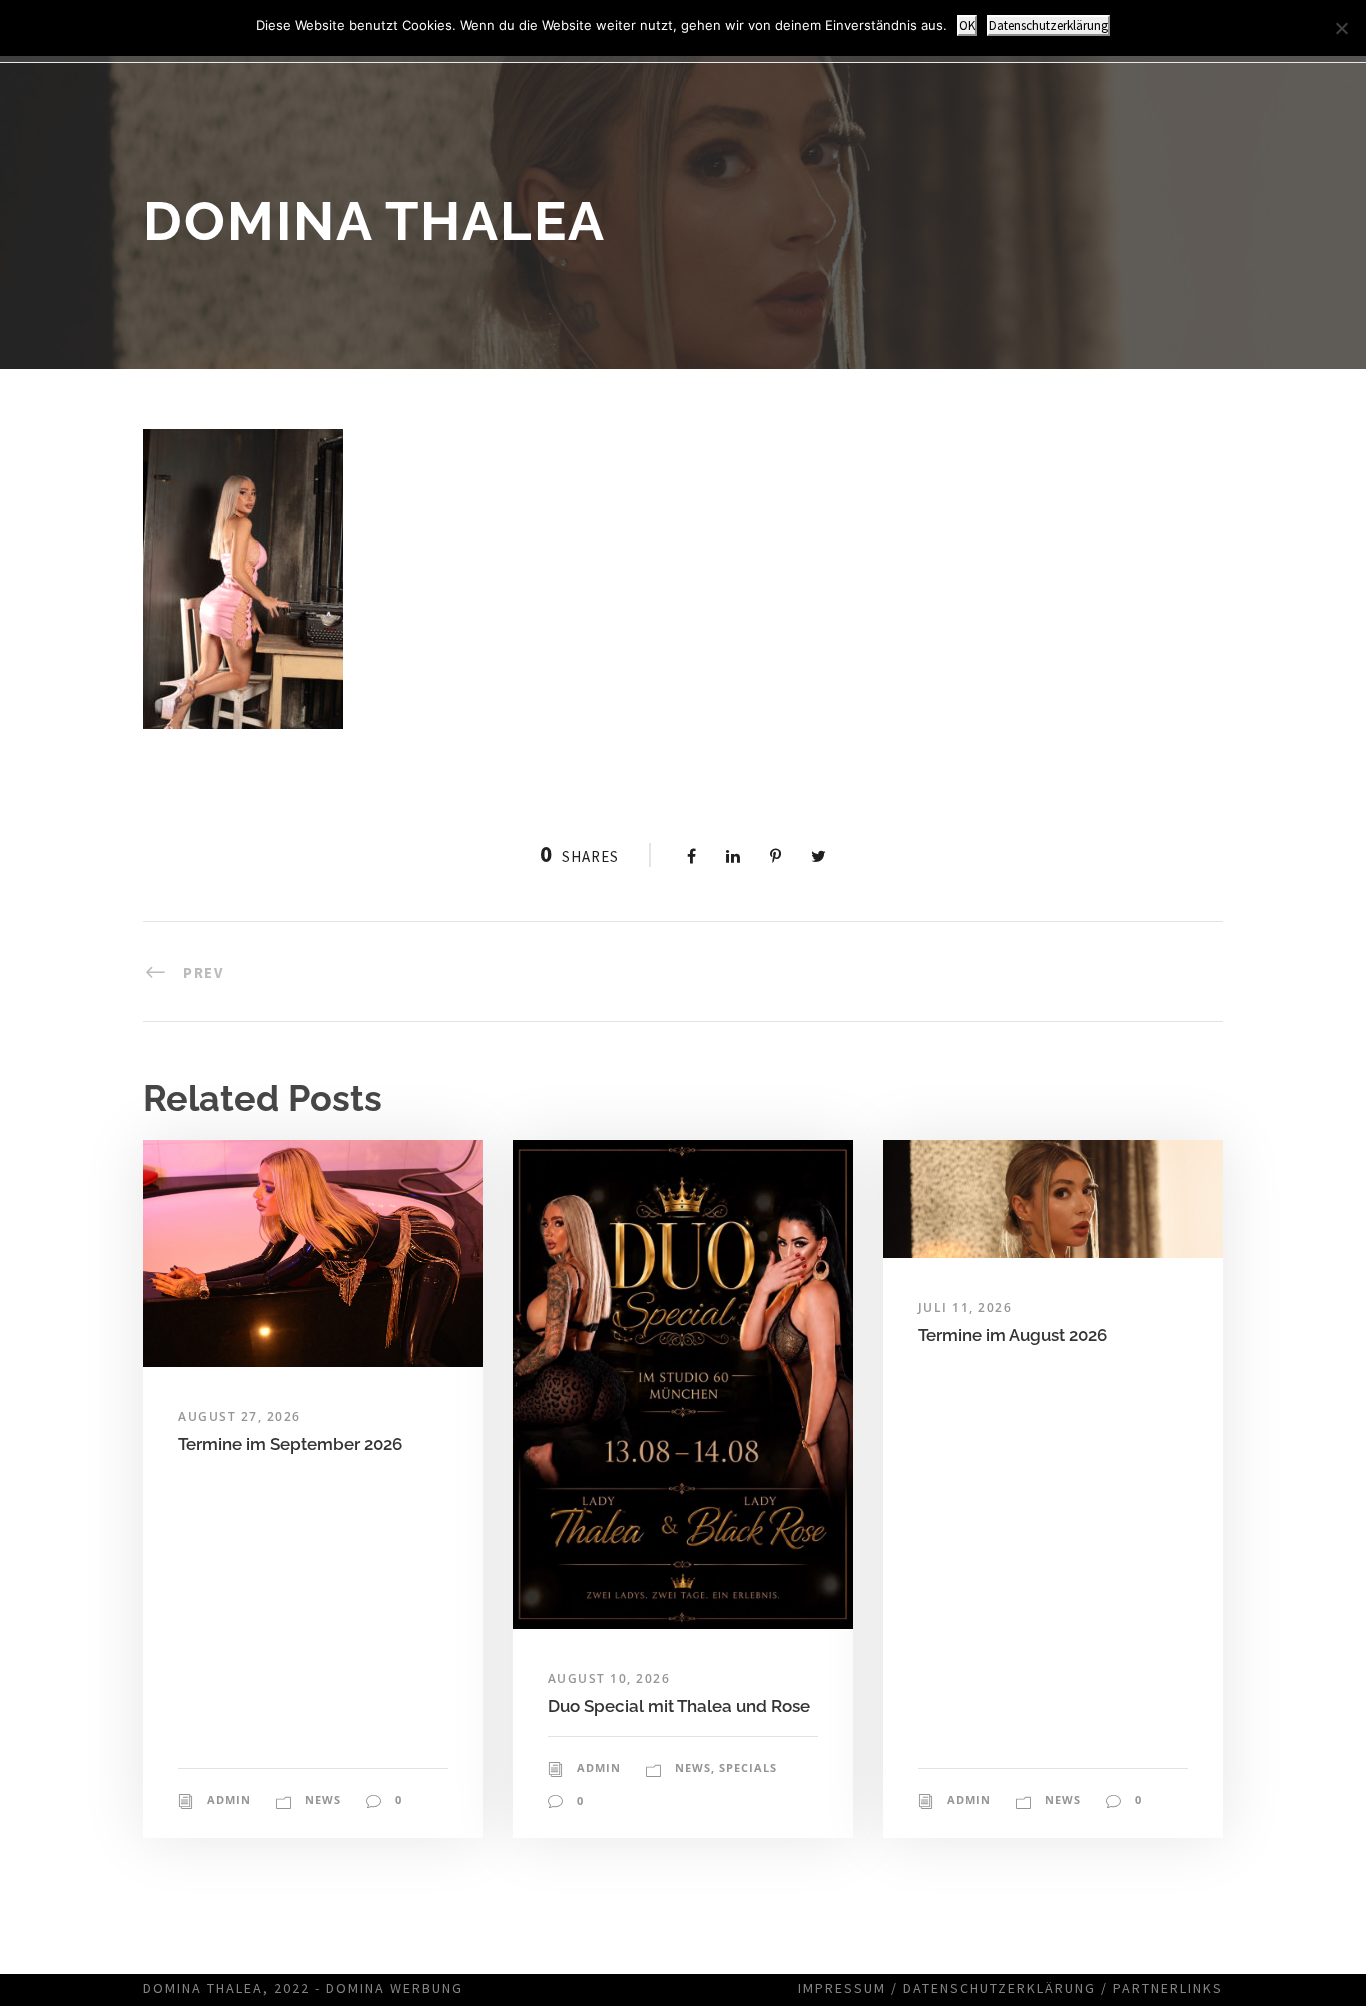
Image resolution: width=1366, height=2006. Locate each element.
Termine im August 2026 (1012, 1335)
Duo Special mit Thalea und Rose (679, 1706)
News (323, 1799)
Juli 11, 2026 (965, 1307)
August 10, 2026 (609, 1678)
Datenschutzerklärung (999, 1988)
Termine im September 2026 (290, 1444)
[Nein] (1341, 28)
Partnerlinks (1168, 1988)
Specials (748, 1767)
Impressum (842, 1988)
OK (967, 25)
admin (229, 1799)
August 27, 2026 (239, 1416)
